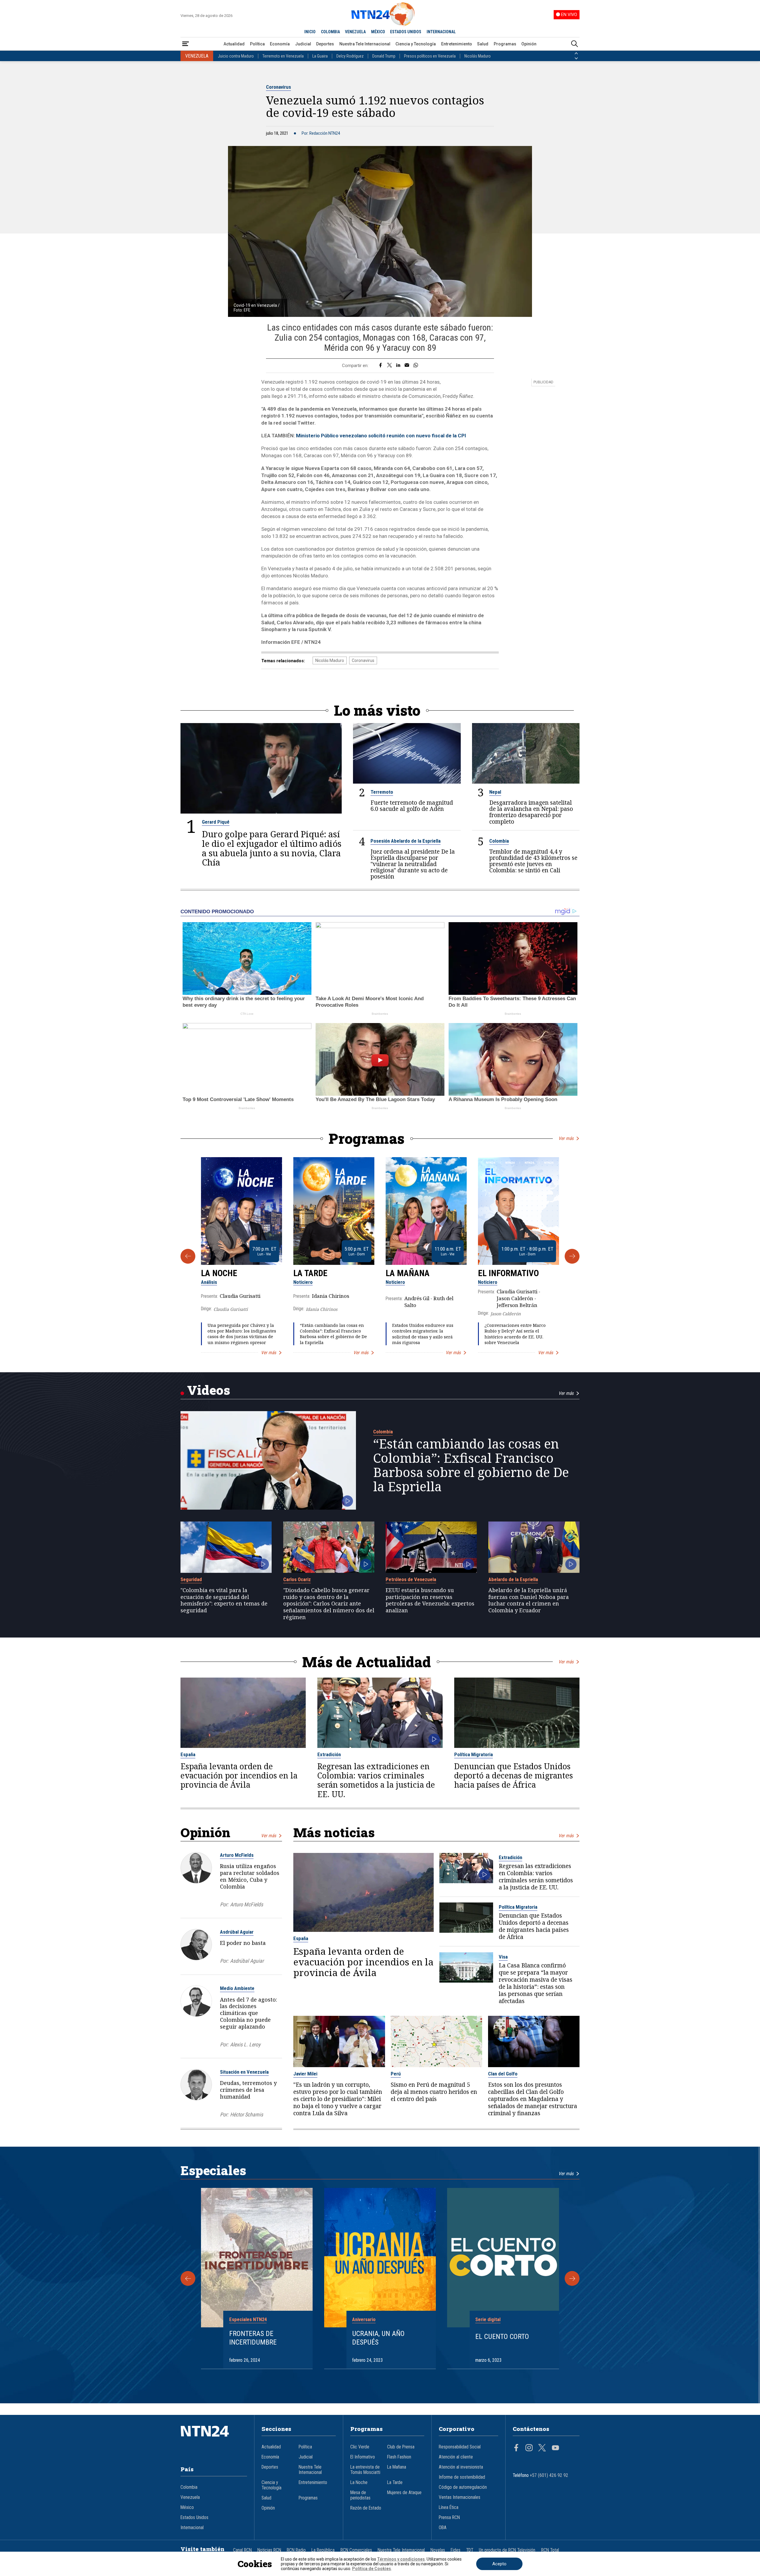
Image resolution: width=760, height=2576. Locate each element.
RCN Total (550, 2550)
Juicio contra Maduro (236, 56)
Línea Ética (449, 2507)
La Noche (219, 1273)
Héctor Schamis (247, 2114)
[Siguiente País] (576, 58)
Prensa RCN (449, 2518)
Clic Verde (360, 2447)
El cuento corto (502, 2337)
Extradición (329, 1754)
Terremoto (382, 792)
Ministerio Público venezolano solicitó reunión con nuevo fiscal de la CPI (382, 436)
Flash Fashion (399, 2457)
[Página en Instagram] (529, 2448)
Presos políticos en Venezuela (430, 56)
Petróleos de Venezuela (411, 1579)
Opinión (529, 44)
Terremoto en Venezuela (283, 56)
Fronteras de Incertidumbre (253, 2338)
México (187, 2507)
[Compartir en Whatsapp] (416, 366)
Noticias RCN (269, 2550)
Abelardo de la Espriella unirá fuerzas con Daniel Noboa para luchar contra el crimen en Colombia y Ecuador (529, 1600)
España (188, 1754)
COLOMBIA (330, 32)
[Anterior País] (576, 53)
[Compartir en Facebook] (380, 366)
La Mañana (408, 1273)
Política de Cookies (372, 2569)
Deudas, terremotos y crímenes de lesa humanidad (248, 2090)
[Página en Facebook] (516, 2448)
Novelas (438, 2550)
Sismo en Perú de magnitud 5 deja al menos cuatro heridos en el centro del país (434, 2092)
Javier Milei (305, 2074)
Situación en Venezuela (244, 2072)
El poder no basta (243, 1943)
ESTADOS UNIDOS (406, 32)
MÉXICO (378, 32)
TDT (470, 2550)
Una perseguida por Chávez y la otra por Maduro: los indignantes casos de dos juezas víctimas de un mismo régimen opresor (242, 1334)
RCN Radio (296, 2550)
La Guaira (320, 56)
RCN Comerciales (356, 2550)
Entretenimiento (457, 44)
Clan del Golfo (503, 2074)
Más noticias (334, 1832)
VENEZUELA (355, 32)
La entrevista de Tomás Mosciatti (365, 2470)
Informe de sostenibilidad (462, 2477)
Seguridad (191, 1579)
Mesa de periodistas (360, 2495)
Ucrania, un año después (378, 2338)
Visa (503, 1957)
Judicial (303, 44)
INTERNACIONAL (441, 32)
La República (323, 2550)
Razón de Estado (366, 2508)
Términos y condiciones (401, 2559)
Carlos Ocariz (297, 1579)
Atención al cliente (456, 2457)
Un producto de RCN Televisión (507, 2550)
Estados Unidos (194, 2518)
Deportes (325, 44)
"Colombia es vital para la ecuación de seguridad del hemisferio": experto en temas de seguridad (224, 1600)
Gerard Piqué (216, 822)
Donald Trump (384, 56)
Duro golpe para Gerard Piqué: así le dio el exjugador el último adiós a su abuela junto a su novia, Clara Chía (272, 848)
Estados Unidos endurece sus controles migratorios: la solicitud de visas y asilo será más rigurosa (423, 1334)
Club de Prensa (401, 2447)
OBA (443, 2528)
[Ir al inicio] (214, 2440)
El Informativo (508, 1273)
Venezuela (190, 2497)
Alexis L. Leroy (245, 2044)
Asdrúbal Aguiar (237, 1932)
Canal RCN (242, 2550)
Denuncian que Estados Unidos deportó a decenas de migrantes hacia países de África (514, 1776)
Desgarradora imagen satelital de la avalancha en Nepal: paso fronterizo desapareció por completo (531, 812)
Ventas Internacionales (460, 2497)
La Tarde (310, 1273)
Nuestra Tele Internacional (365, 44)
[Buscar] (574, 44)
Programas (505, 44)
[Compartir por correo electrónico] (407, 366)
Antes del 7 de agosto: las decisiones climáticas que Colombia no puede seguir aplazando (248, 2013)
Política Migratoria (474, 1754)
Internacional (192, 2528)
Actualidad (234, 44)
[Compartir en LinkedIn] (398, 366)
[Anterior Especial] (188, 2278)
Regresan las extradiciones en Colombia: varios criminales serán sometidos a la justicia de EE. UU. (376, 1780)
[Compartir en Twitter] (389, 366)
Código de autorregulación (463, 2487)
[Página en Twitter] (542, 2448)
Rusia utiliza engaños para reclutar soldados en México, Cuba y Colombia (250, 1876)
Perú (396, 2074)
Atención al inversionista (461, 2467)
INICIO (310, 32)
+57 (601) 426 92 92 (549, 2475)
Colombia (499, 841)
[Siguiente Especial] (572, 2278)
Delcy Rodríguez (350, 56)
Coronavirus (278, 87)
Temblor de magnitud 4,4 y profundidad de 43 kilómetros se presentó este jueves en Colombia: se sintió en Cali (533, 861)
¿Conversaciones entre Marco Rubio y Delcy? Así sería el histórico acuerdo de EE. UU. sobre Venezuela (515, 1334)
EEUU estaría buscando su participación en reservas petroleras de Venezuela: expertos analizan (430, 1600)
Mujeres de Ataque (404, 2493)
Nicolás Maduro (478, 56)
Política (257, 44)
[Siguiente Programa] (572, 1256)
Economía (280, 44)
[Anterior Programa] (188, 1256)
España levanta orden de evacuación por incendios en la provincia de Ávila (239, 1776)
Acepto (499, 2564)
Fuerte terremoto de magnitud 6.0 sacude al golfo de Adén (412, 806)
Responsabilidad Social (460, 2447)
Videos (209, 1390)
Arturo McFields (237, 1855)
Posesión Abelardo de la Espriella (406, 841)
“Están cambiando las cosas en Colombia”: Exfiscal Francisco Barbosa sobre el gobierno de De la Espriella (333, 1334)
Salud (483, 44)
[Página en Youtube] (555, 2448)
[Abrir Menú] (186, 44)
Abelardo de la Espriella (513, 1579)
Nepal (495, 792)
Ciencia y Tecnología (416, 44)
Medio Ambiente (237, 1988)
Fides (456, 2550)
